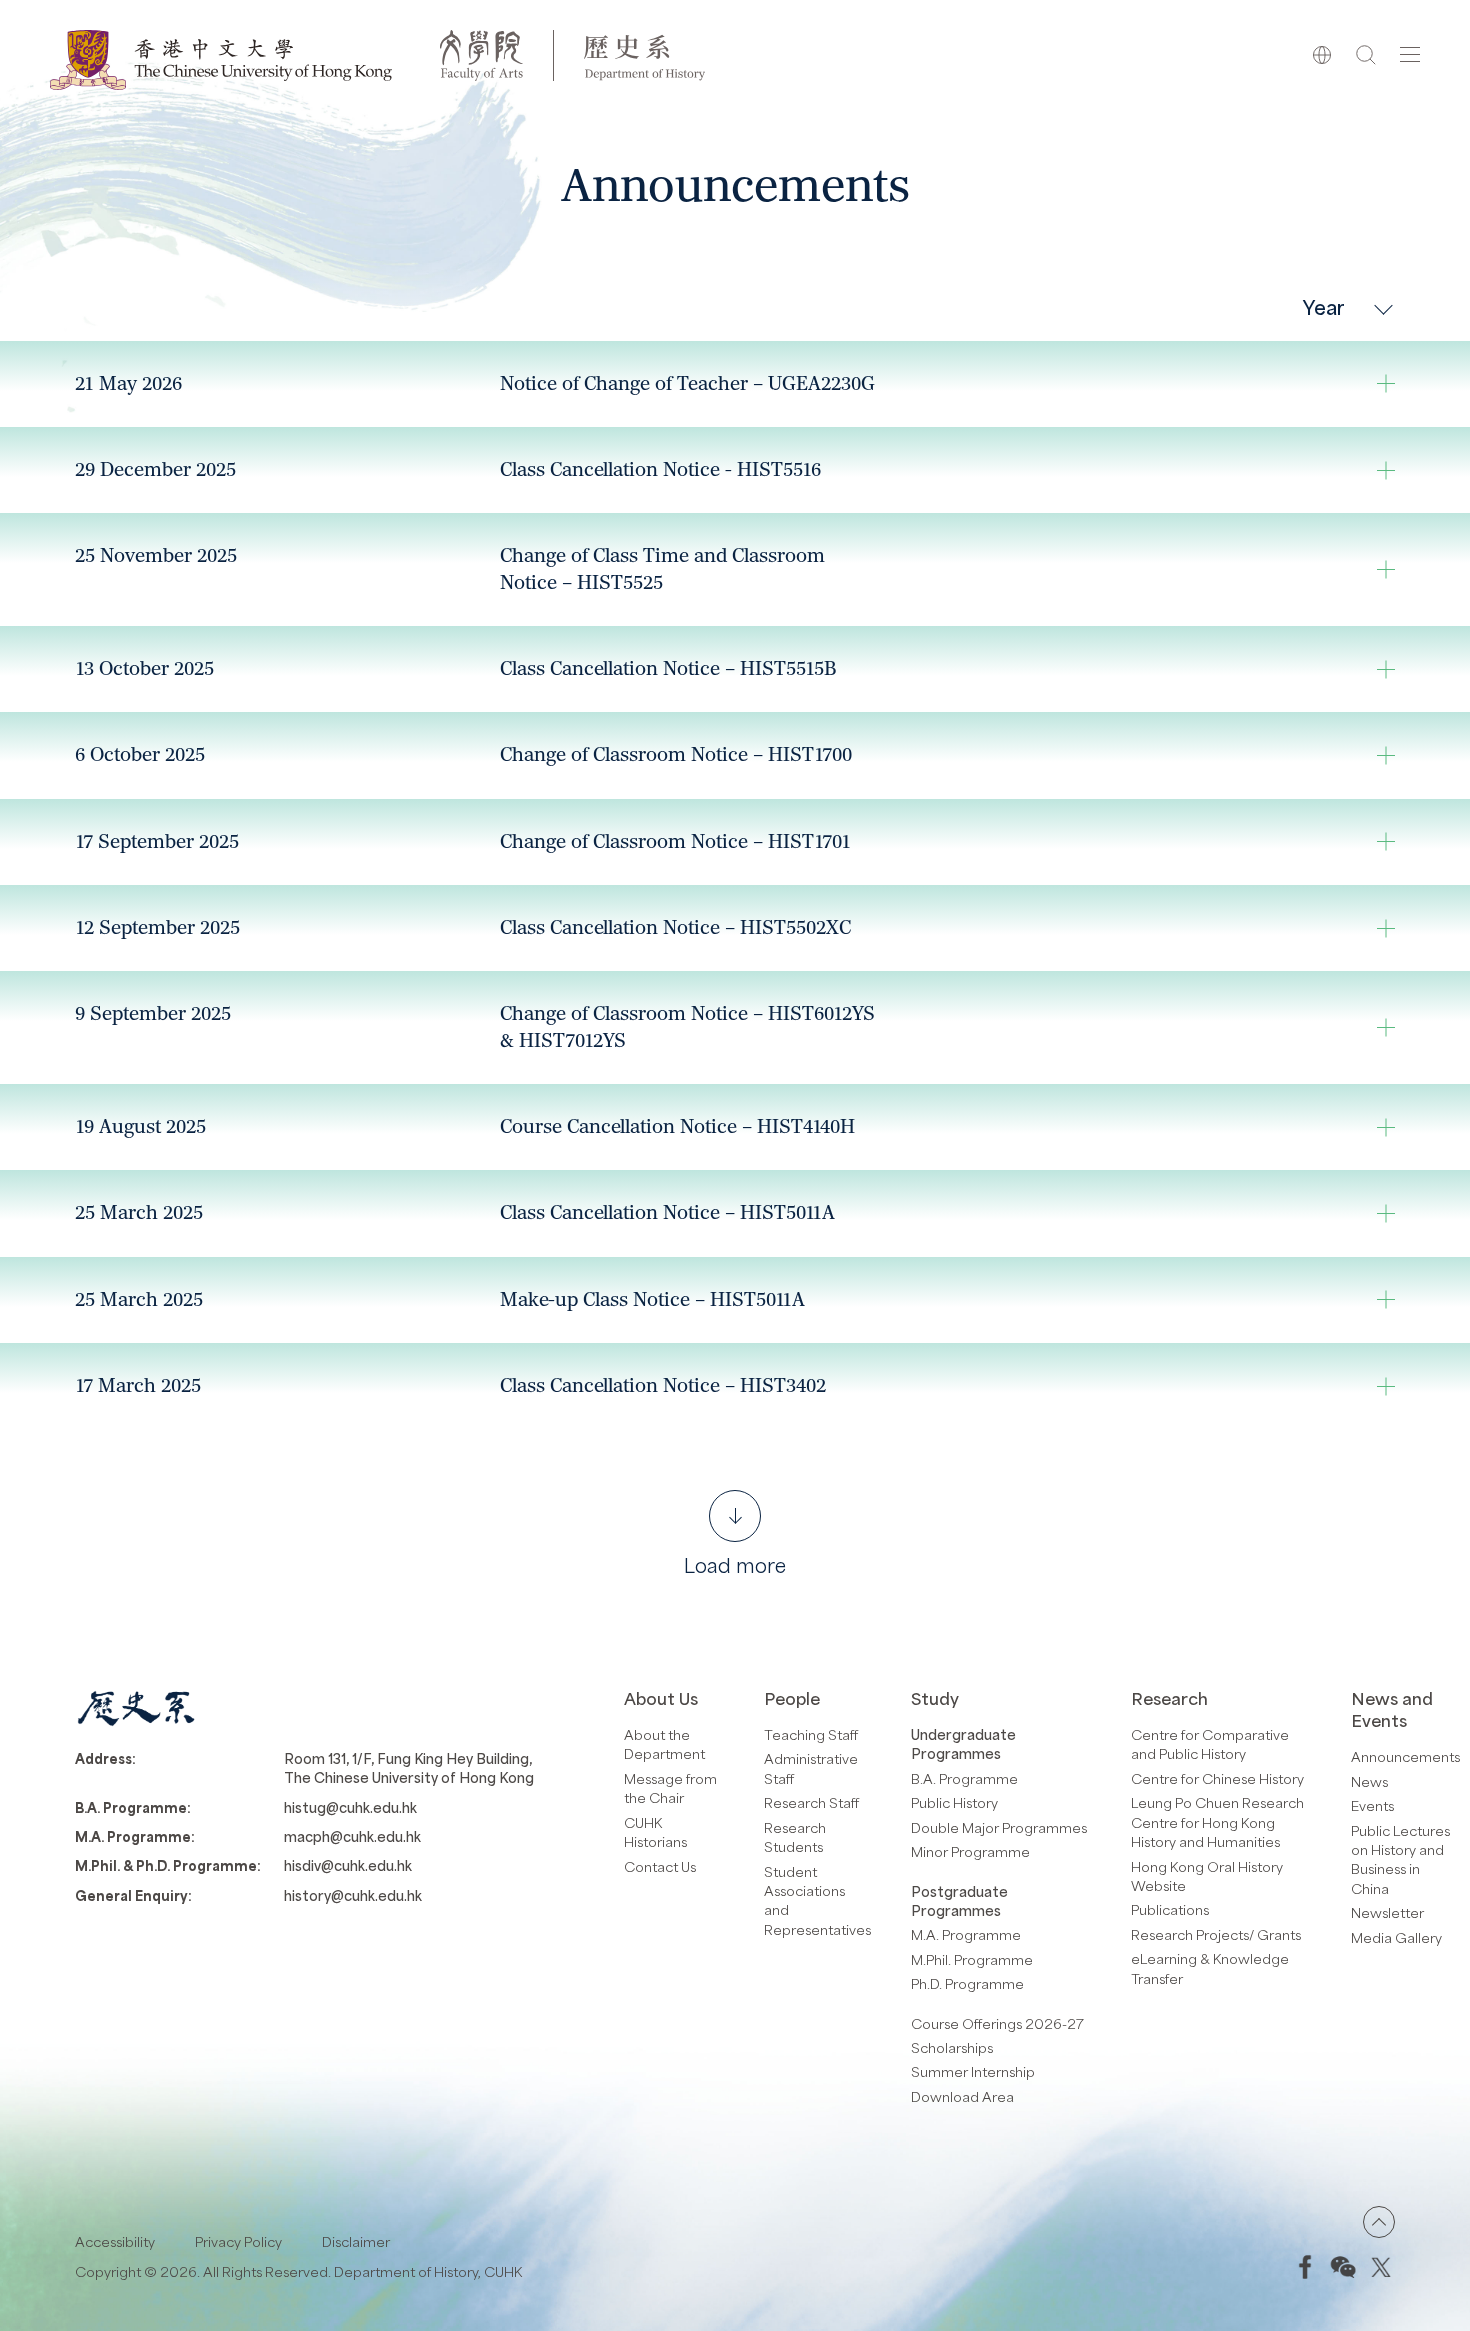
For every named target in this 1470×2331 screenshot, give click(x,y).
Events (1372, 1805)
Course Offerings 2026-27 (997, 2023)
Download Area (962, 2096)
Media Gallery (1396, 1937)
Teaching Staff (811, 1734)
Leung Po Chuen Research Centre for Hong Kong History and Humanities (1217, 1822)
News (1369, 1781)
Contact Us (660, 1866)
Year (1323, 306)
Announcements (1405, 1756)
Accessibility (115, 2241)
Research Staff (811, 1802)
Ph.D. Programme (967, 1983)
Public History (954, 1802)
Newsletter (1387, 1912)
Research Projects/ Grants (1216, 1934)
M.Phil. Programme (972, 1959)
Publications (1170, 1909)
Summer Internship (973, 2071)
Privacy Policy (238, 2241)
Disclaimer (356, 2241)
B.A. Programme (964, 1778)
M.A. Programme (966, 1934)
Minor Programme (970, 1851)
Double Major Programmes (999, 1827)
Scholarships (952, 2047)
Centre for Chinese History (1217, 1778)
